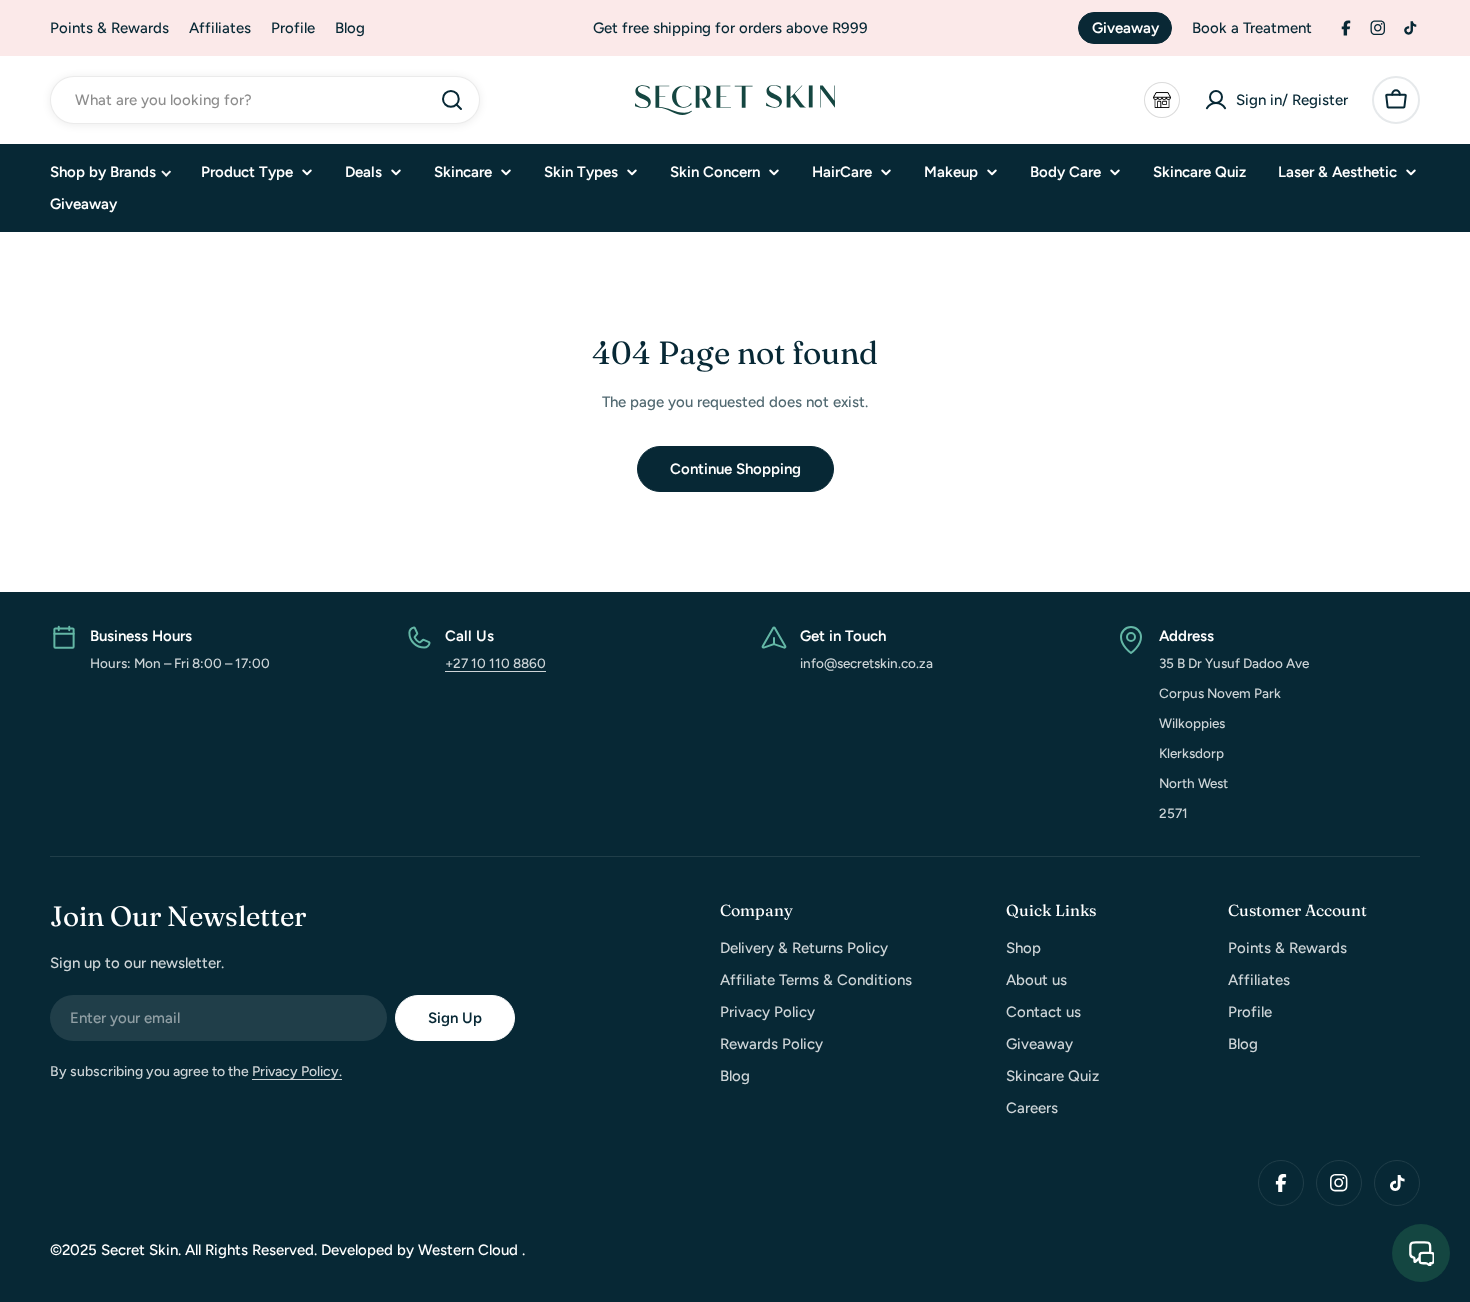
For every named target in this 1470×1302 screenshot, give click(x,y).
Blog (350, 28)
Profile (293, 28)
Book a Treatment (1252, 28)
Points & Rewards (109, 28)
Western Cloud (470, 1250)
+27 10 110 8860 (495, 663)
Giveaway (1125, 28)
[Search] (452, 100)
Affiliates (220, 28)
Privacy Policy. (297, 1071)
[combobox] (265, 100)
